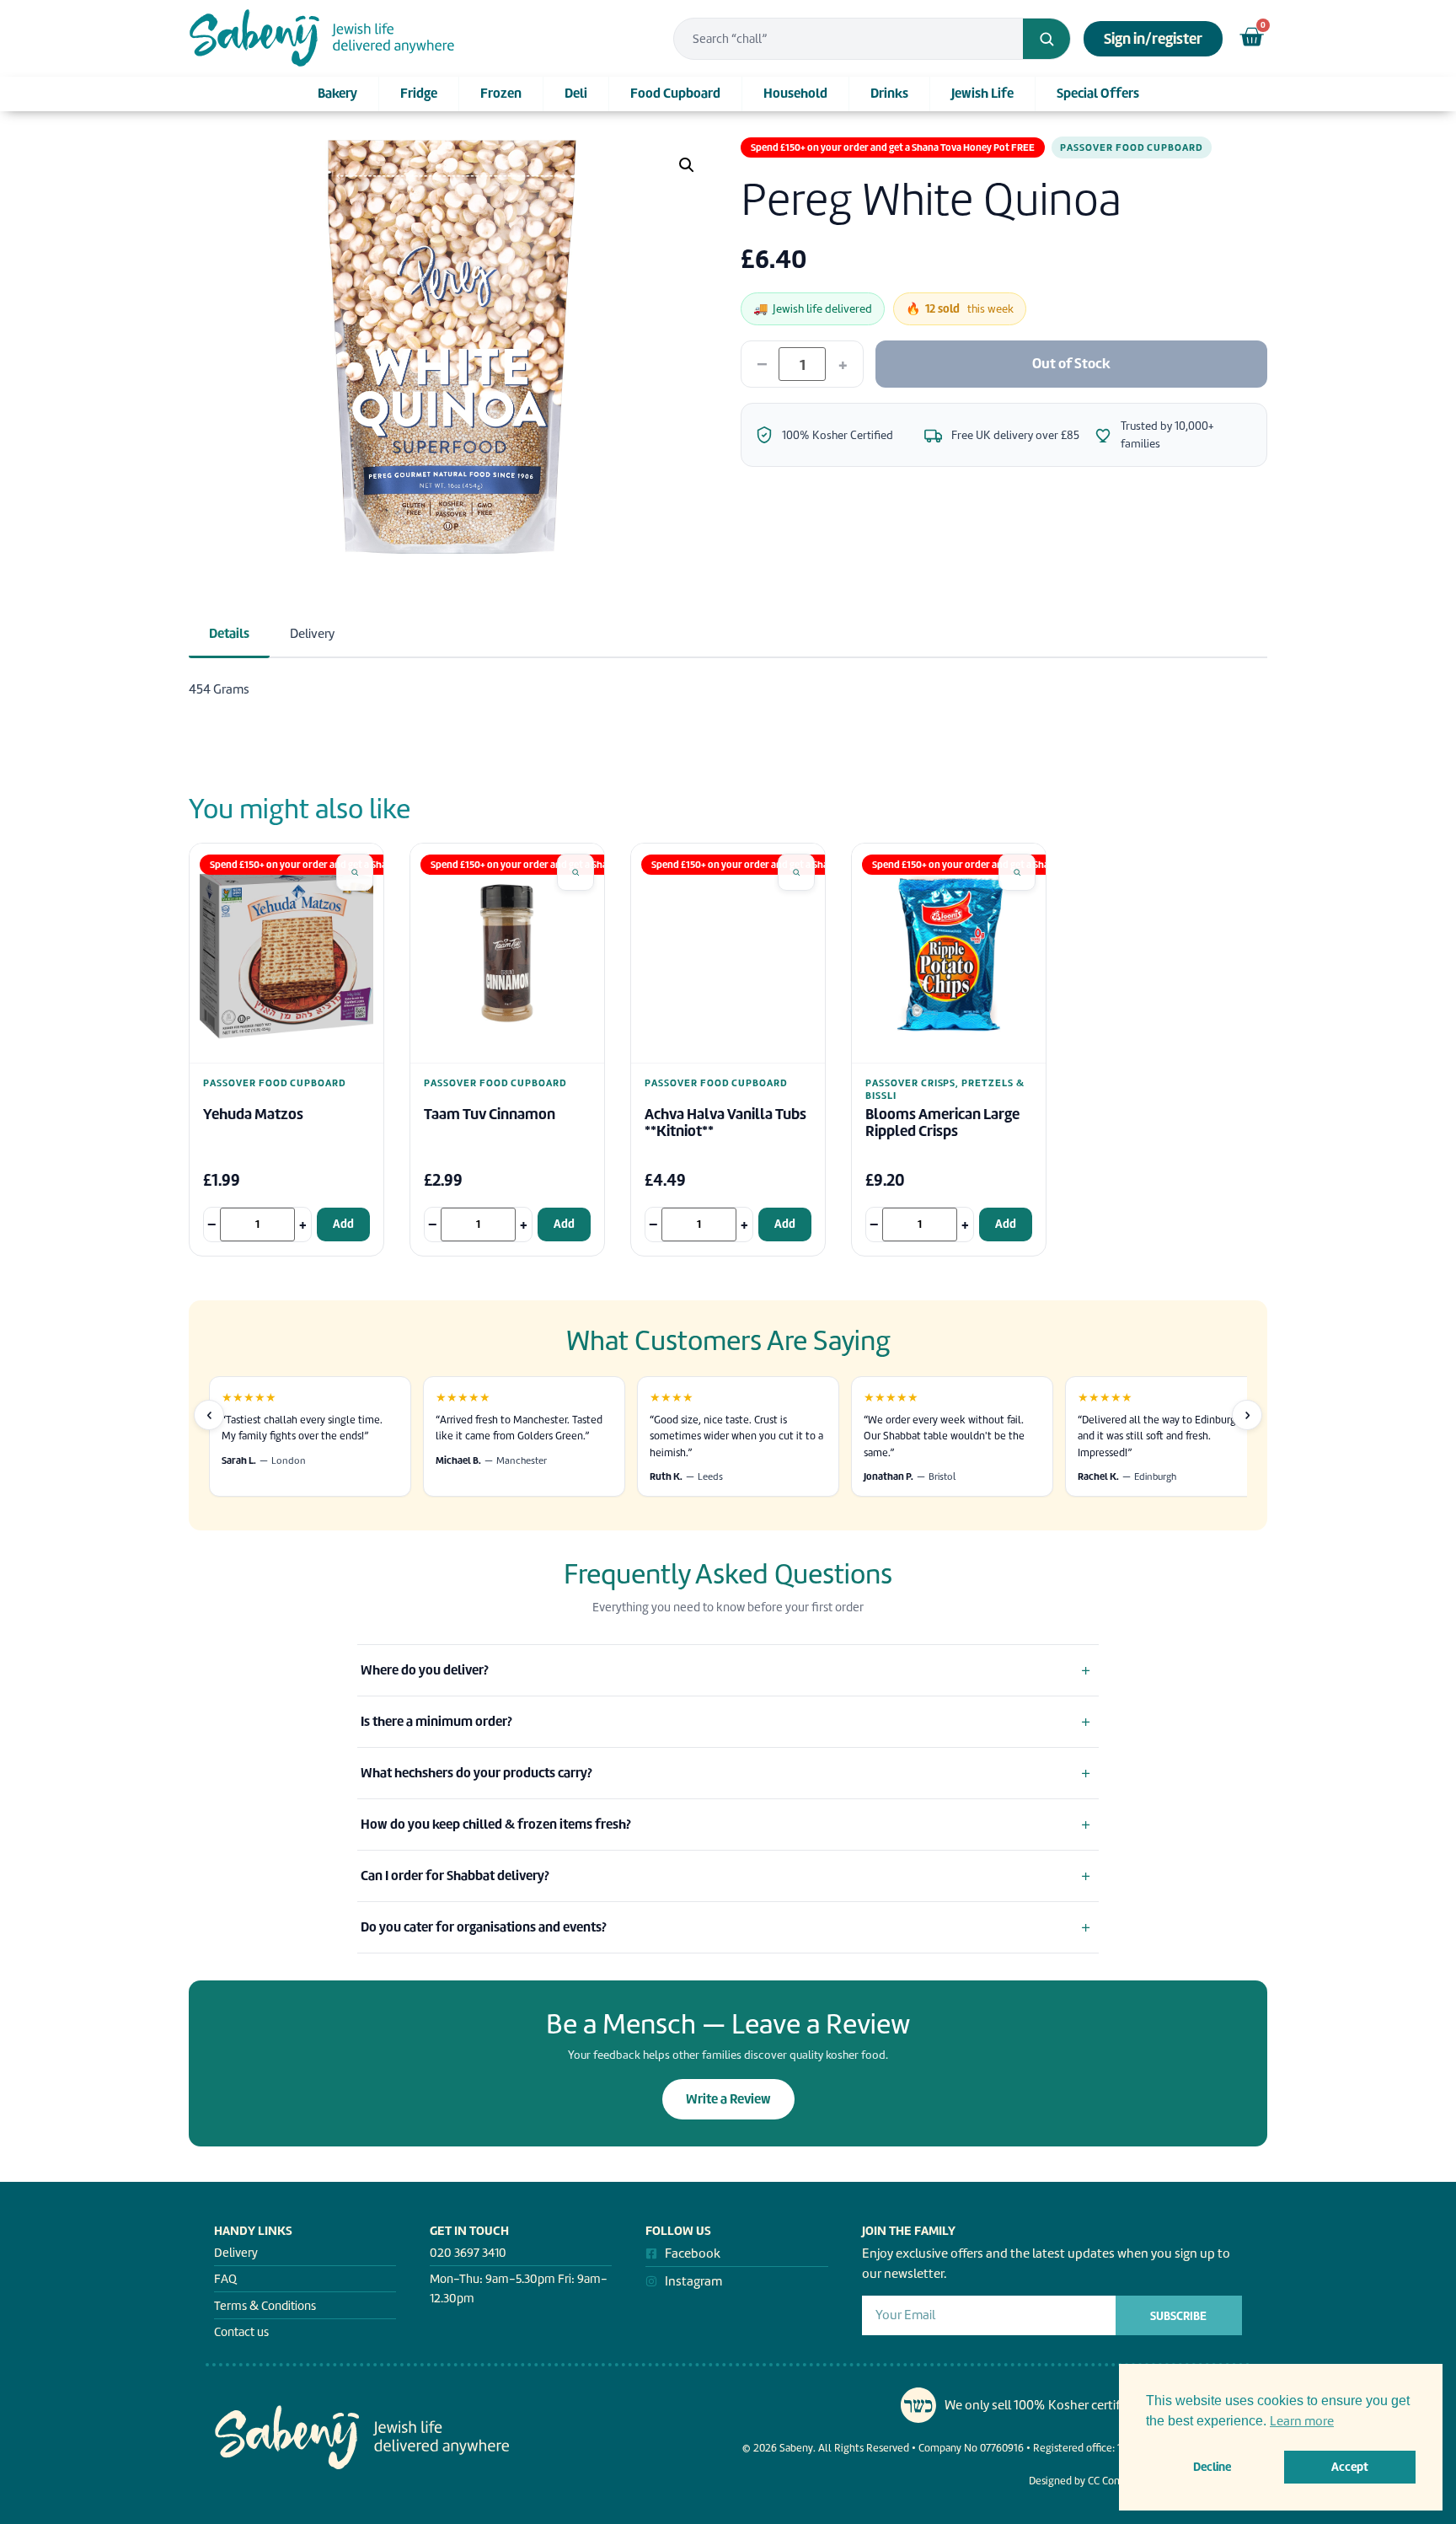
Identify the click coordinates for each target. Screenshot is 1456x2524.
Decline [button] (1212, 2467)
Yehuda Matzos (253, 1115)
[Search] (1046, 39)
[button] (687, 165)
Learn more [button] (1302, 2421)
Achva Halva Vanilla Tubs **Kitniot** (725, 1123)
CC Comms (1112, 2481)
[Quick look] (355, 872)
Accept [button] (1350, 2467)
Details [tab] (229, 633)
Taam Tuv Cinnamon (490, 1115)
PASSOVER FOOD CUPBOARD (1132, 147)
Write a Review (728, 2099)
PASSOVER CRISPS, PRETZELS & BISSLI (945, 1089)
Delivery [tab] (312, 634)
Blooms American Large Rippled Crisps (942, 1123)
